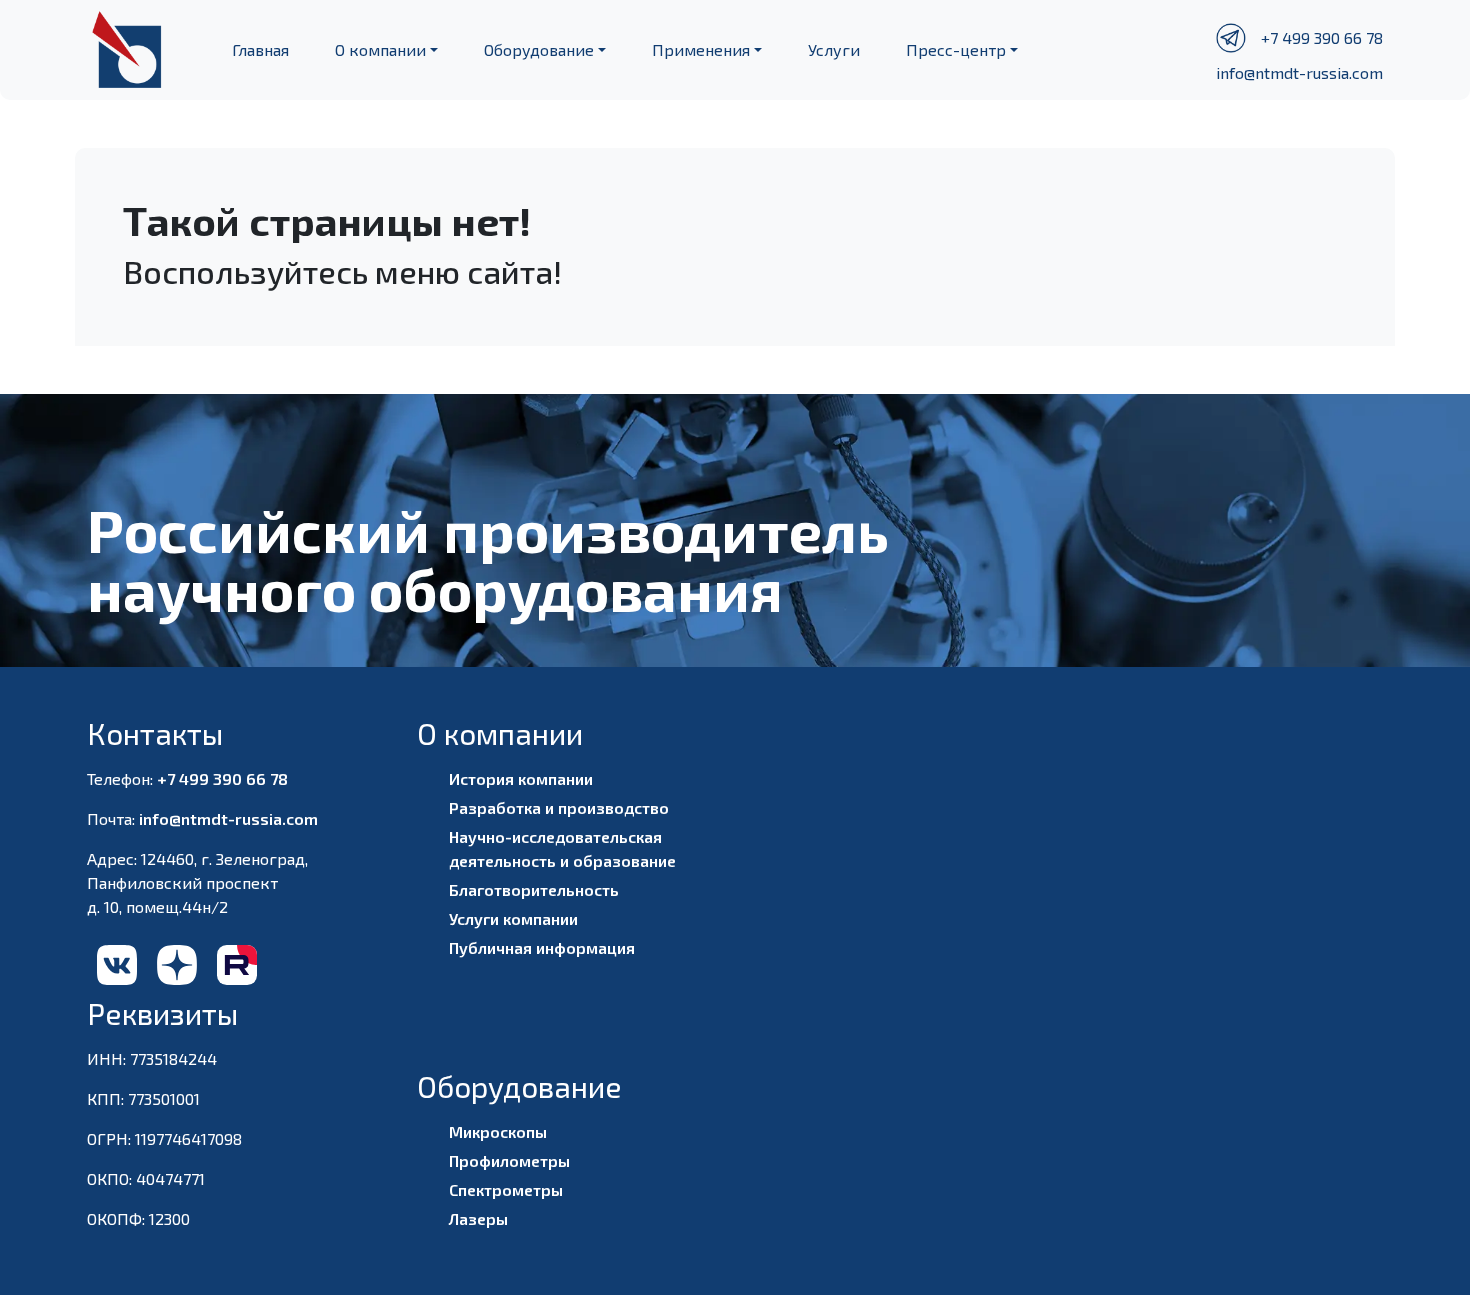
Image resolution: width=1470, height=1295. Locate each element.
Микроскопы (498, 1131)
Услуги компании (513, 918)
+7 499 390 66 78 (1322, 37)
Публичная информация (542, 947)
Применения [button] (701, 49)
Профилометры (509, 1160)
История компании (521, 778)
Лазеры (478, 1218)
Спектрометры (506, 1189)
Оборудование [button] (539, 49)
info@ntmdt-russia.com (1299, 72)
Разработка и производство (559, 807)
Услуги (834, 49)
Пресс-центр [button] (956, 49)
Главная (260, 49)
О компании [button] (380, 49)
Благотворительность (534, 889)
